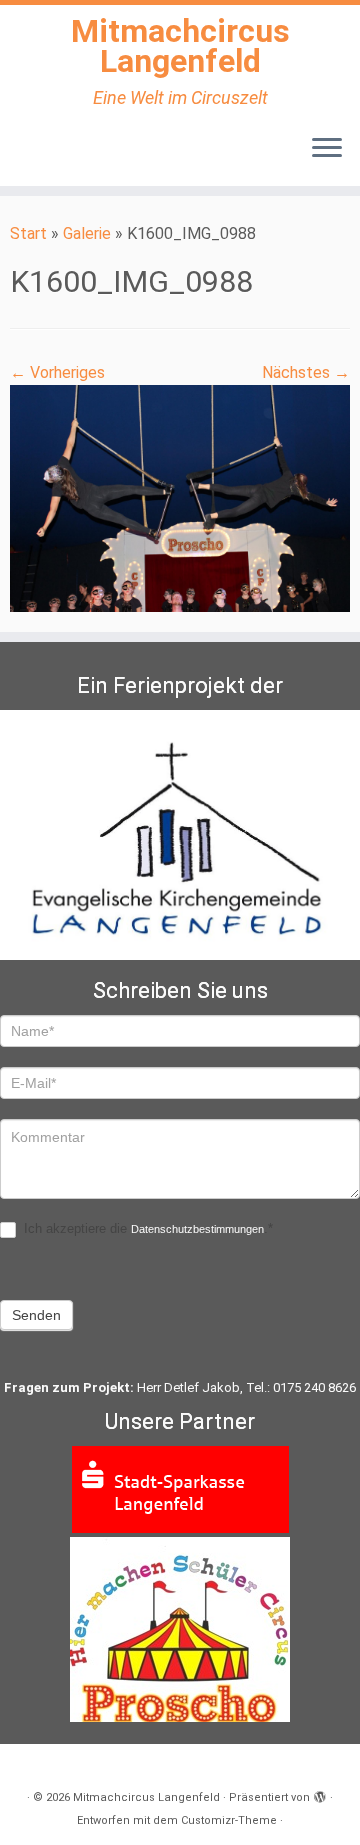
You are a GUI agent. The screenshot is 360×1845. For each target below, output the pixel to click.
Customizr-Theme (229, 1820)
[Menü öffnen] (327, 150)
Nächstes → (306, 372)
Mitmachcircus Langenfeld (180, 46)
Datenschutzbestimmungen (197, 1229)
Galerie (87, 233)
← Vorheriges (57, 372)
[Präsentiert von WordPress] (320, 1794)
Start (28, 233)
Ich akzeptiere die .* (146, 1228)
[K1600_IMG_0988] (180, 497)
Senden (36, 1315)
